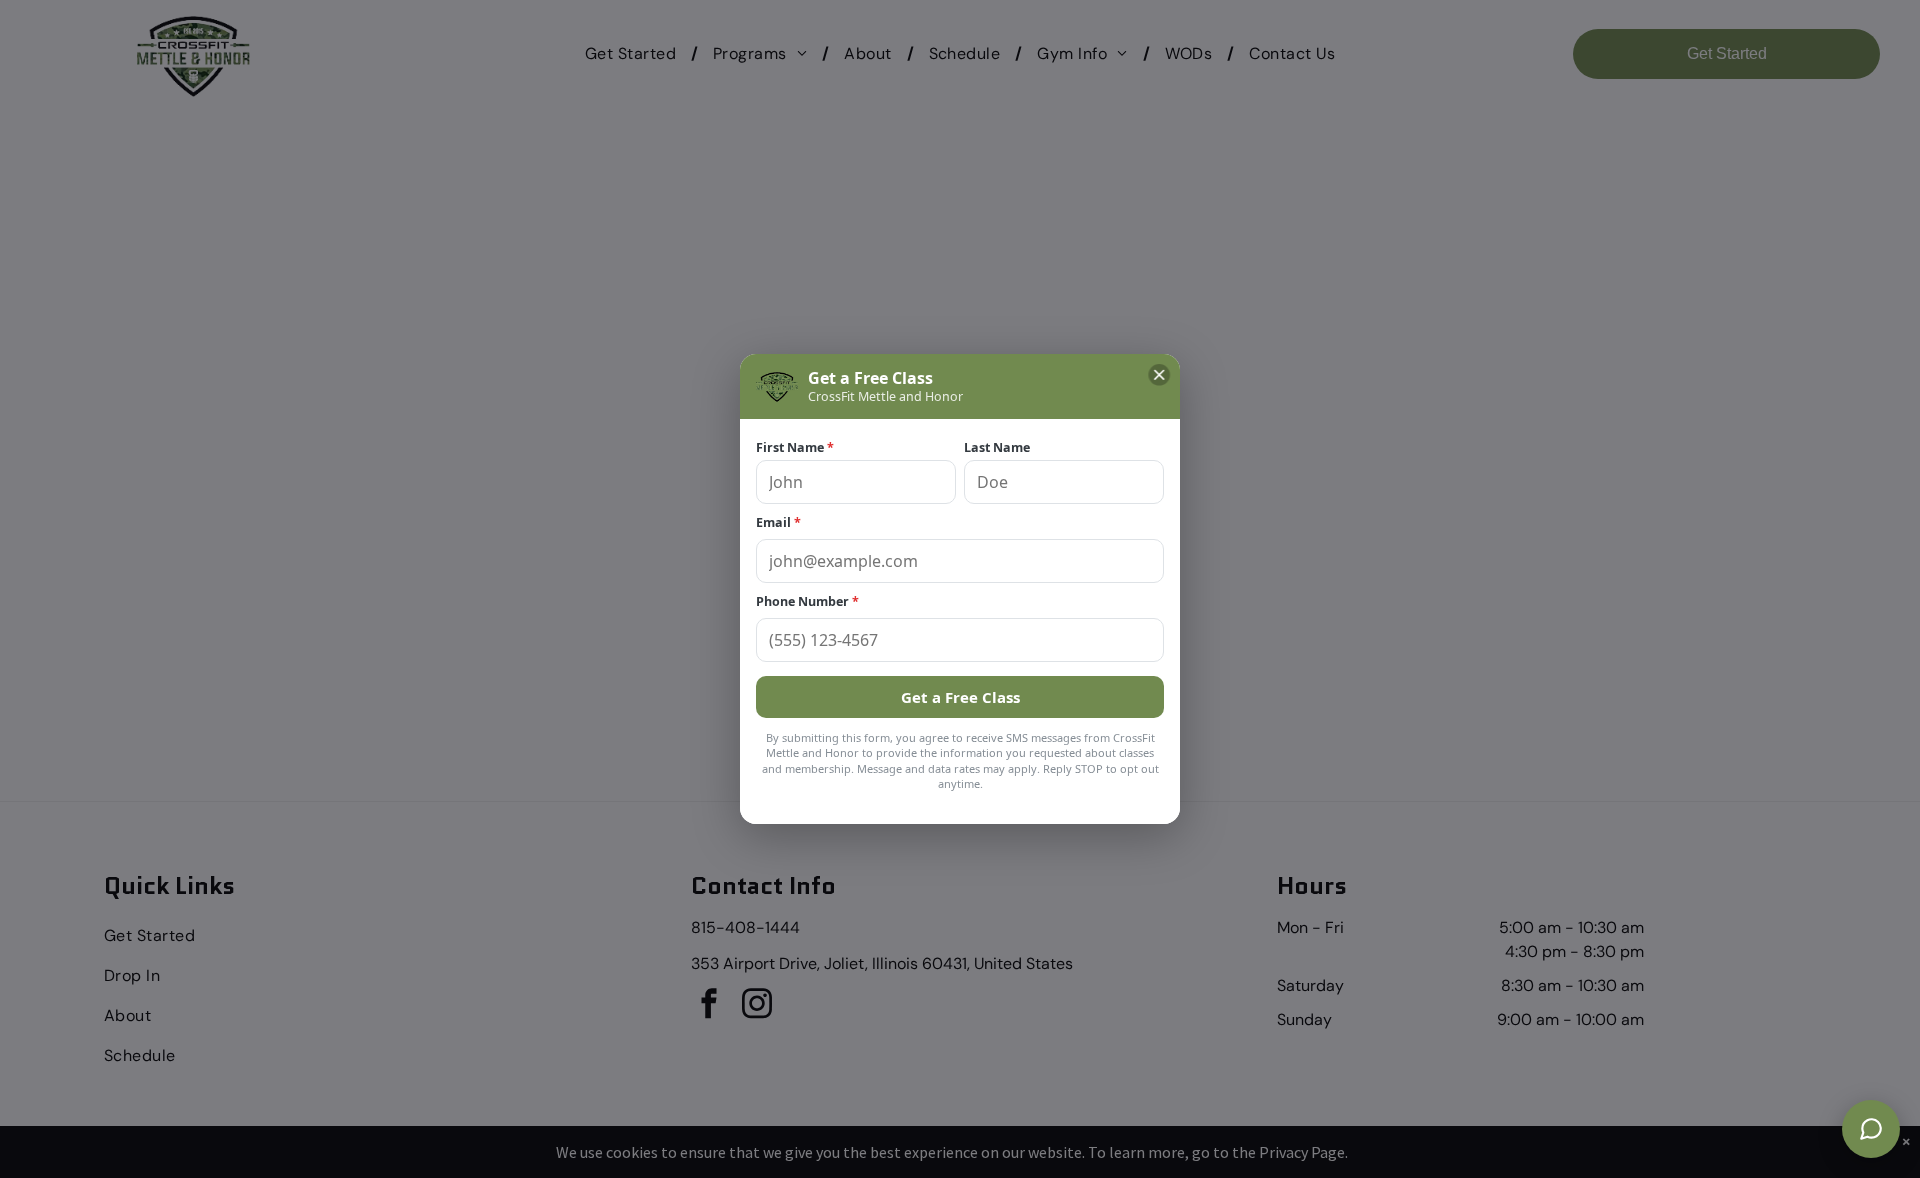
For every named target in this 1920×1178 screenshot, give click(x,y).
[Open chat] (1871, 1129)
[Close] (1159, 375)
